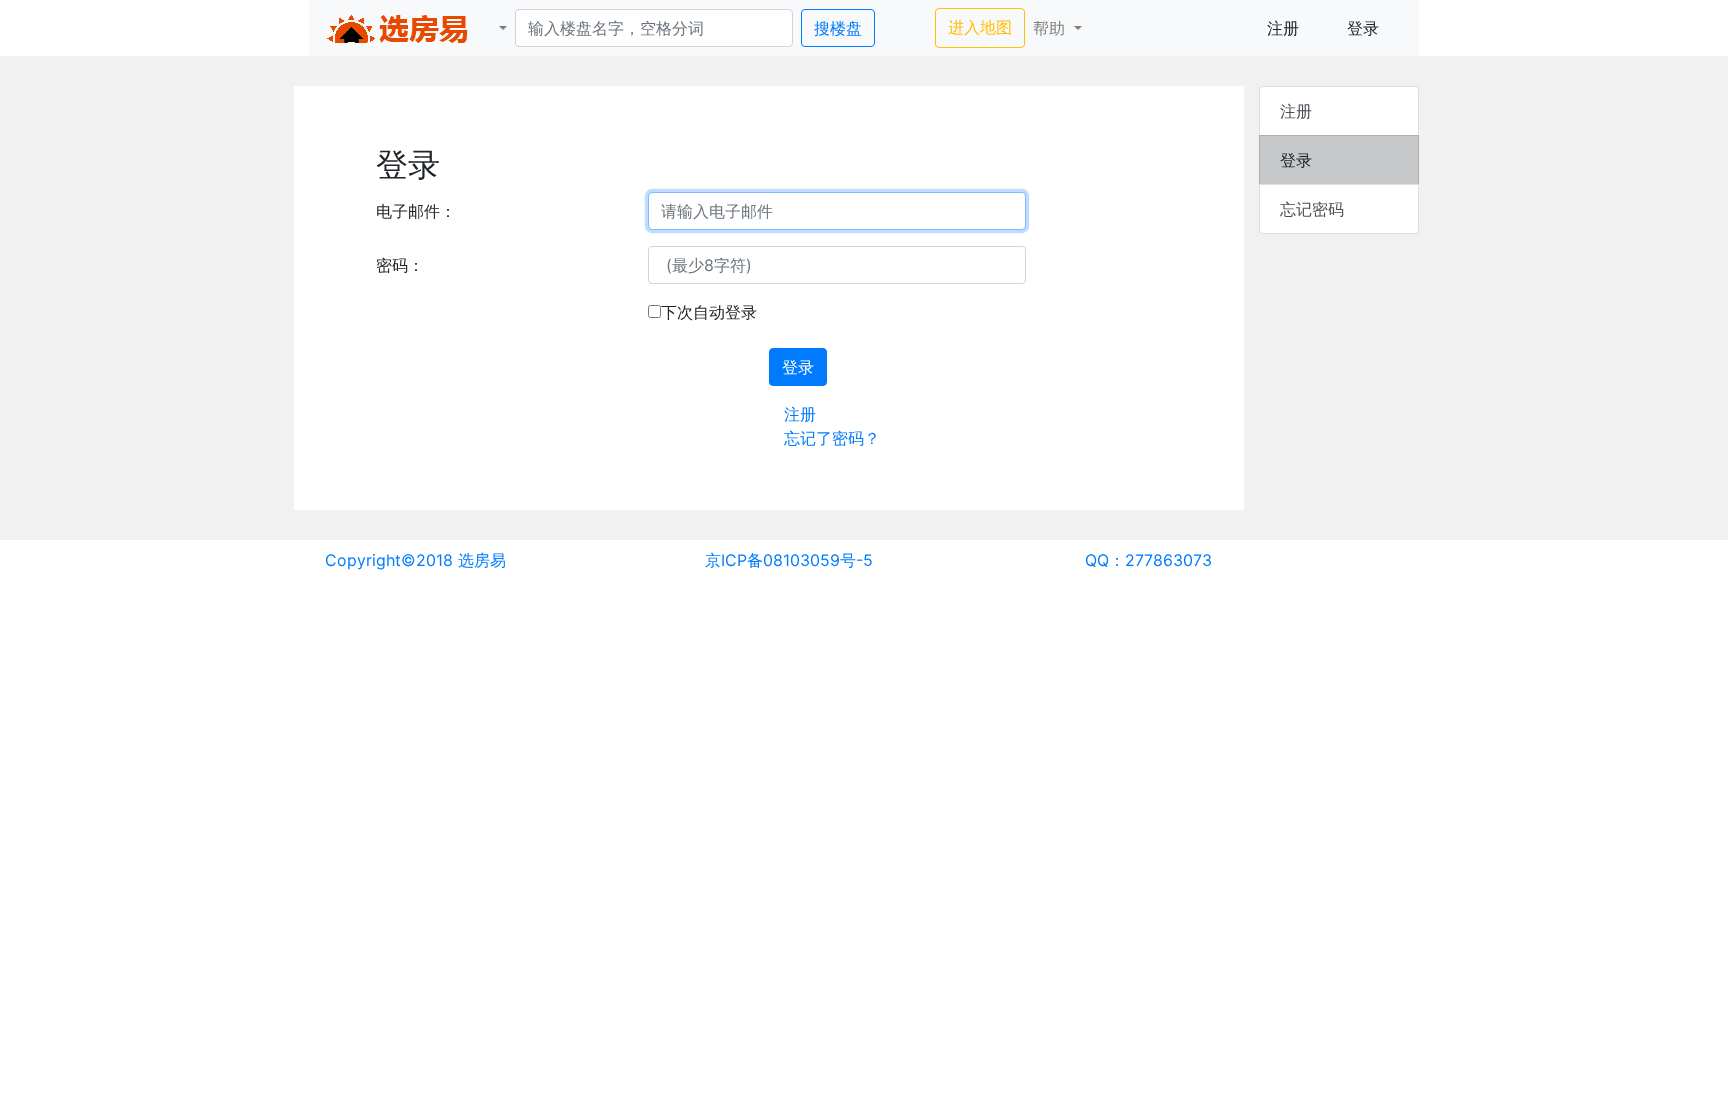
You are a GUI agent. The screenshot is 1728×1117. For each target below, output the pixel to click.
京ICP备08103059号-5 (789, 560)
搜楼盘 (838, 28)
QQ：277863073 (1148, 560)
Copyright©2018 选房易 (415, 560)
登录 (1363, 28)
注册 (1283, 28)
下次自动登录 (709, 312)
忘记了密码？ (832, 438)
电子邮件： (416, 211)
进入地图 (986, 26)
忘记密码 (1312, 209)
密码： (400, 265)
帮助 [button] (1051, 28)
